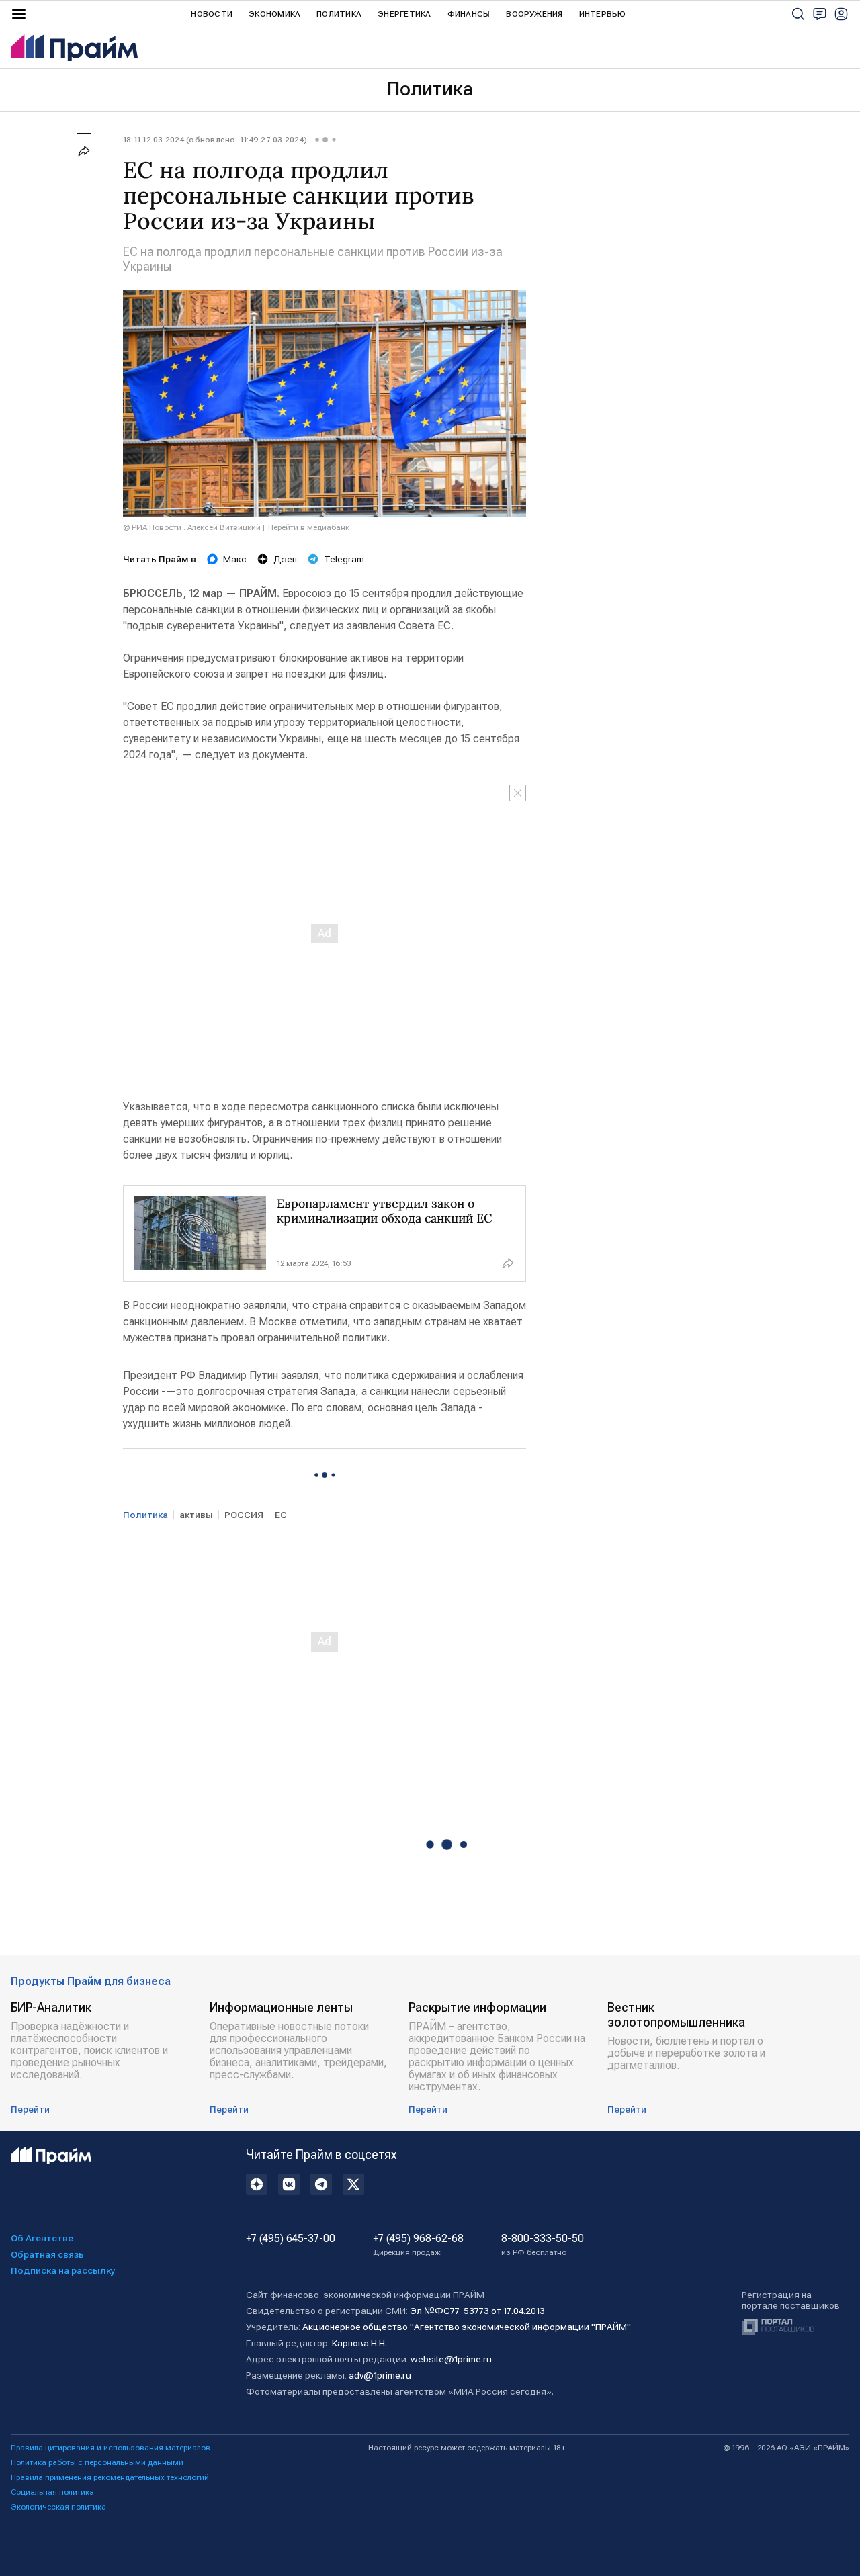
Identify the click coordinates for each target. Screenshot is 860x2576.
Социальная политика (52, 2492)
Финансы (469, 14)
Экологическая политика (58, 2507)
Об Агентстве (42, 2238)
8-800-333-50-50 (543, 2245)
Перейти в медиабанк (309, 527)
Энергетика (404, 14)
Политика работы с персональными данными (97, 2462)
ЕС (281, 1515)
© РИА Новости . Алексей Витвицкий (192, 527)
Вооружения (534, 14)
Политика (339, 14)
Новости (212, 14)
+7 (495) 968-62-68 (418, 2245)
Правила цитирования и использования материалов (111, 2448)
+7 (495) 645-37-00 (291, 2239)
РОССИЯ (244, 1515)
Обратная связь (47, 2254)
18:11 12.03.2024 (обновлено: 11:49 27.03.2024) (215, 140)
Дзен (285, 559)
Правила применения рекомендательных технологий (110, 2477)
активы (196, 1515)
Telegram (344, 559)
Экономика (274, 14)
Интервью (603, 14)
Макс (235, 559)
